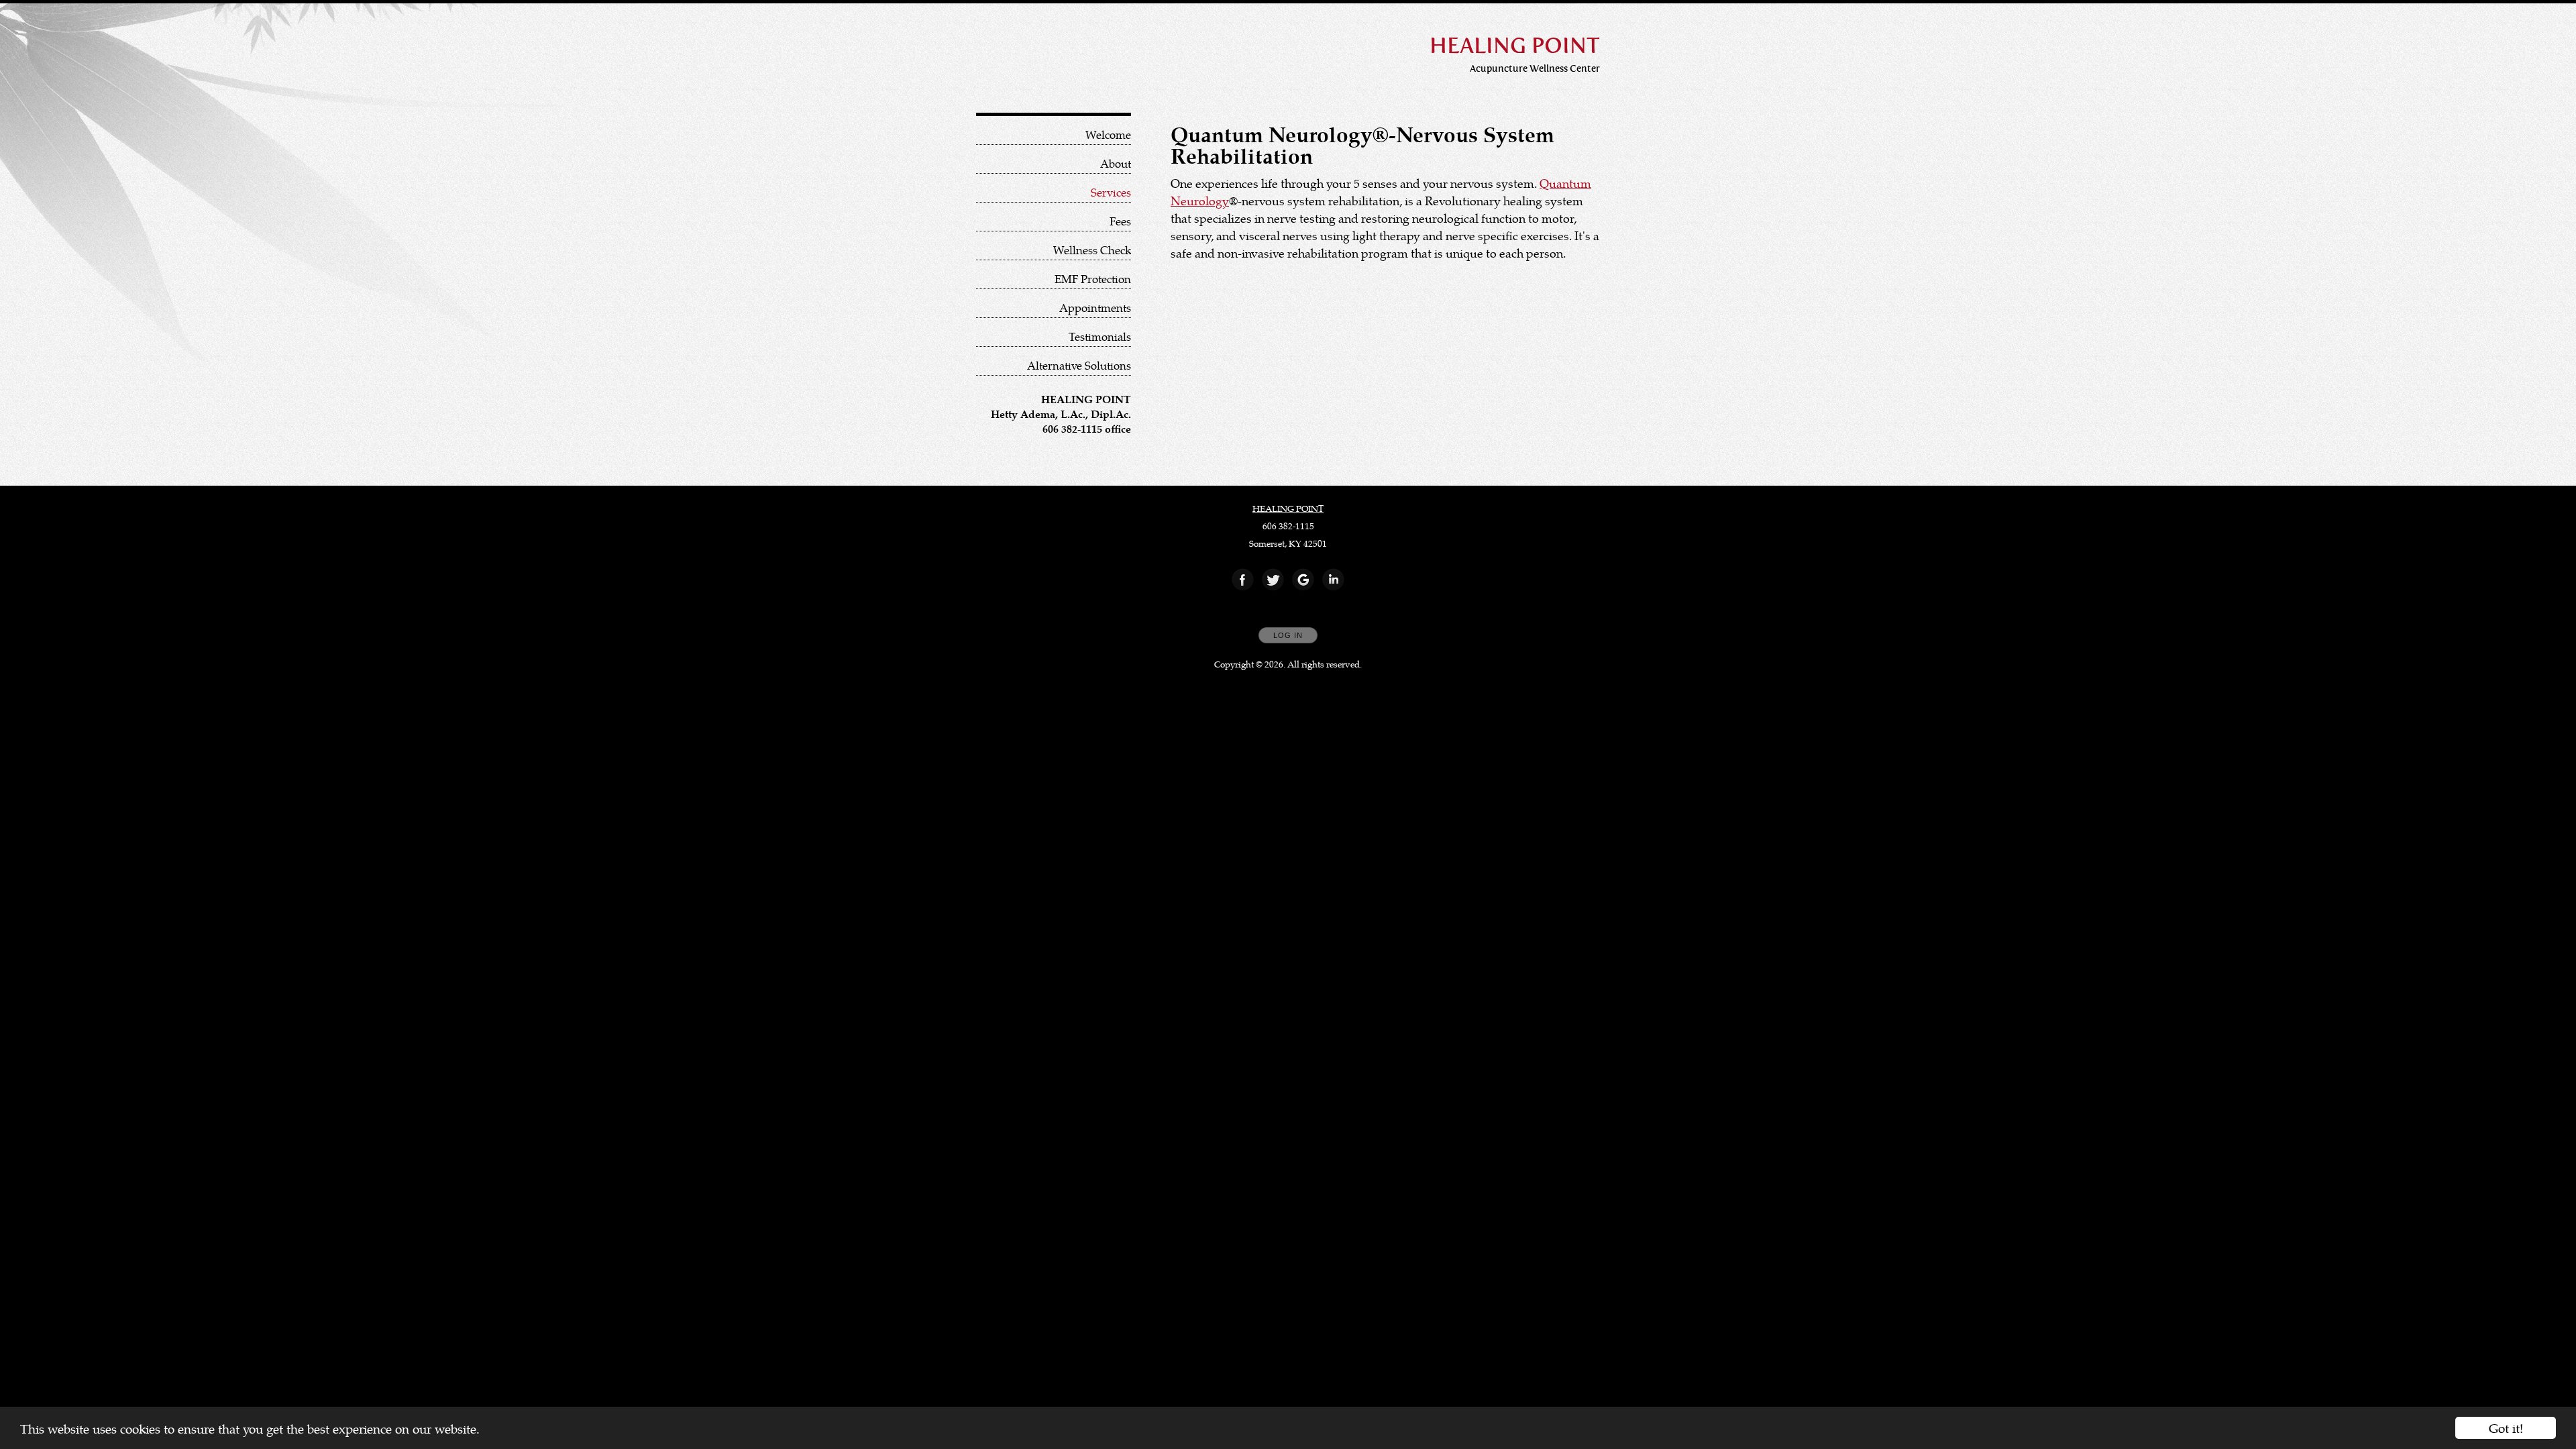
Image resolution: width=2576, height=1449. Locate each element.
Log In (1288, 635)
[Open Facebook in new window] (1243, 580)
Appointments (1095, 308)
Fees (1120, 221)
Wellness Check (1092, 250)
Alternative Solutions (1079, 365)
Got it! (2506, 1428)
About (1116, 163)
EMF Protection (1093, 279)
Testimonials (1100, 336)
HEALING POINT (1288, 508)
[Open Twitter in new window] (1273, 580)
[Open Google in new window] (1303, 580)
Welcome (1108, 135)
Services (1111, 192)
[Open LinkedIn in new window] (1334, 580)
